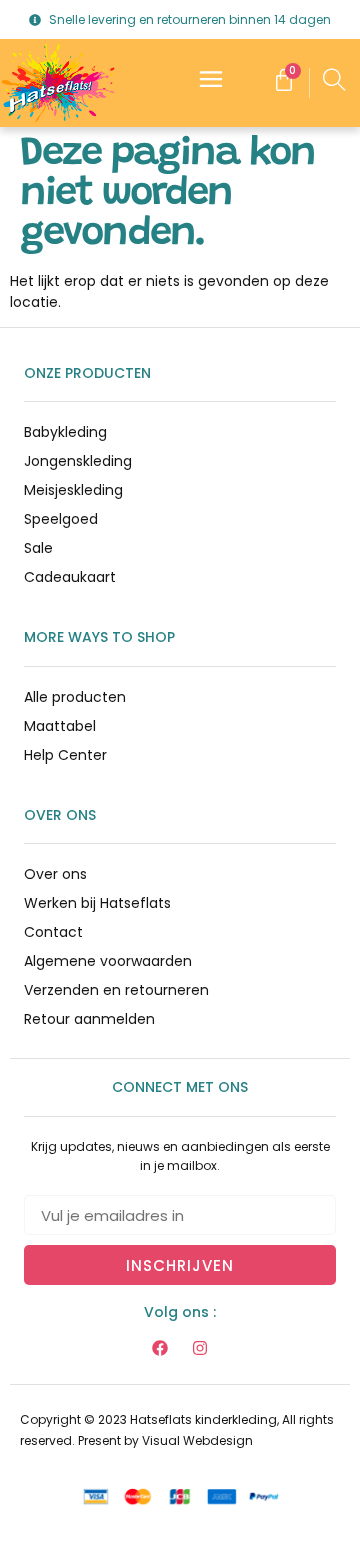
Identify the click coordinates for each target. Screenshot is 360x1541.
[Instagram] (200, 1348)
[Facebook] (160, 1348)
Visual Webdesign (197, 1440)
